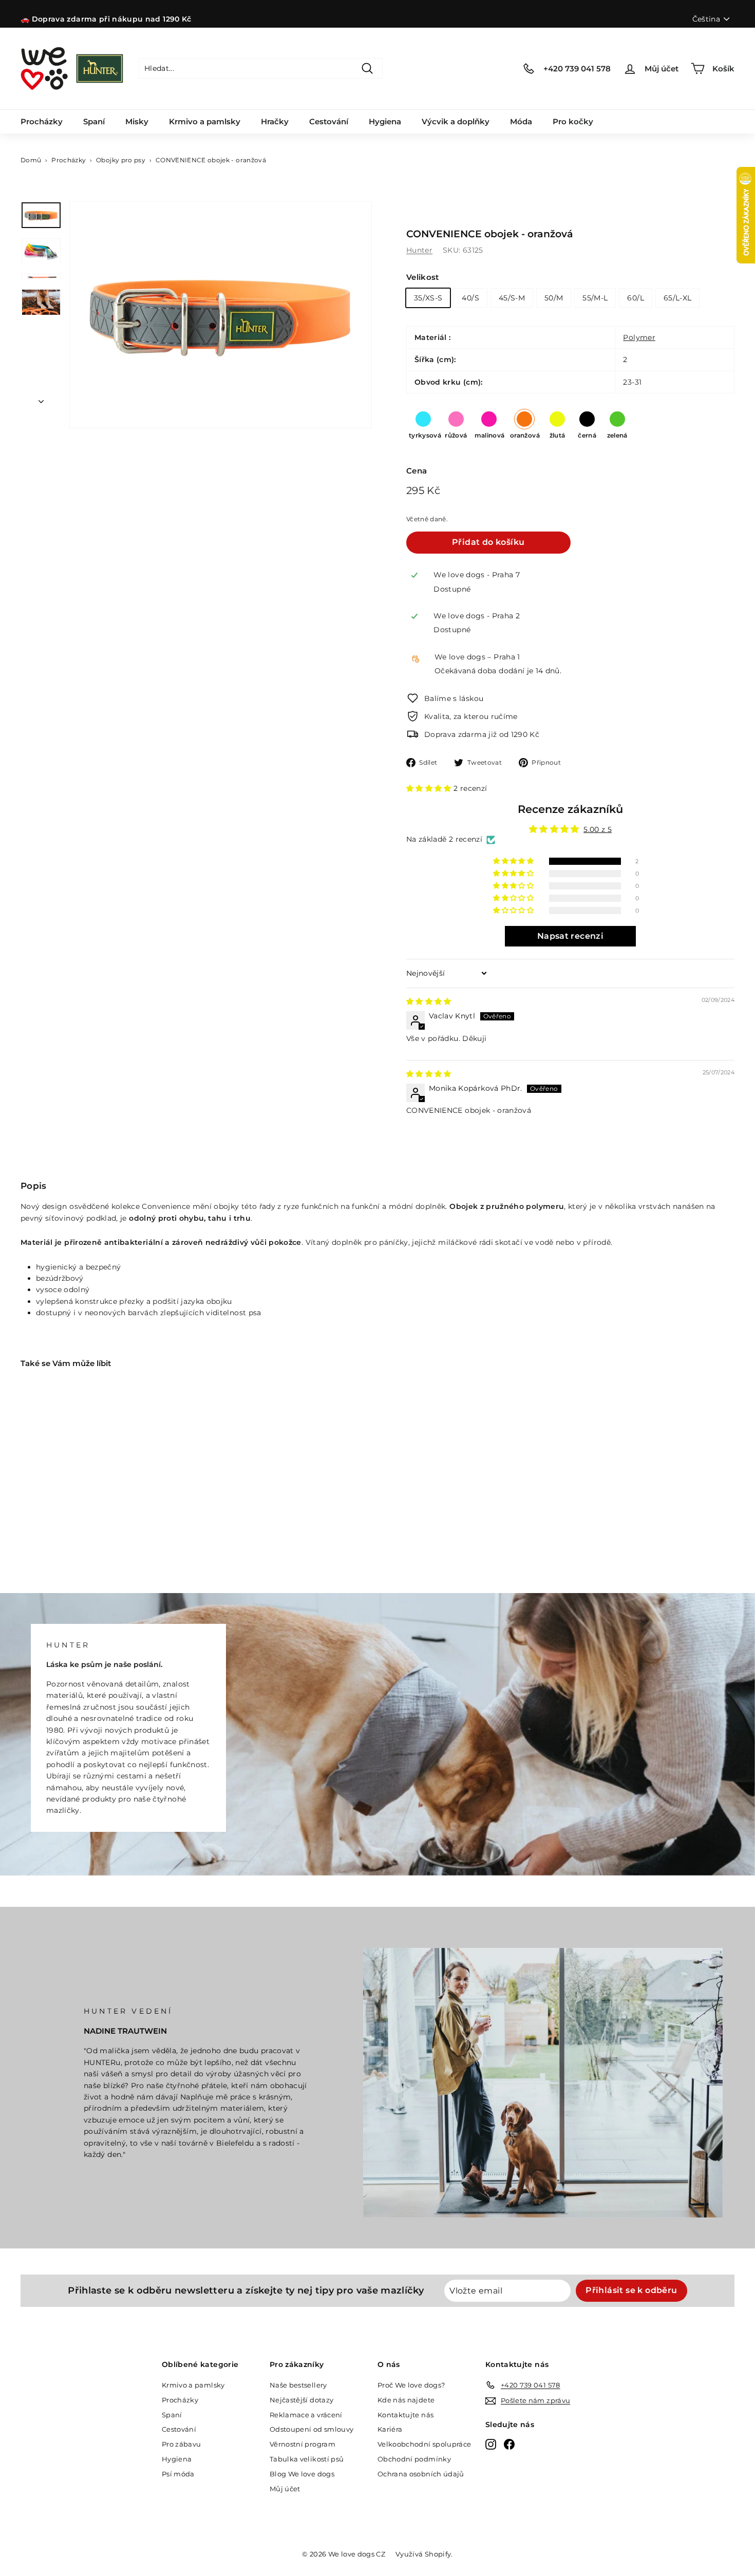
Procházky (42, 121)
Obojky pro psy (121, 160)
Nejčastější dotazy (301, 2400)
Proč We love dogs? (411, 2385)
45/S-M (512, 298)
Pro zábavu (182, 2444)
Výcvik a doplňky (456, 121)
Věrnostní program (303, 2444)
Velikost (423, 277)
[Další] (41, 399)
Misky (137, 121)
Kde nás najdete (406, 2400)
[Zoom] (221, 315)
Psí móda (178, 2474)
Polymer (639, 337)
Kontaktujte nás (405, 2415)
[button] (430, 788)
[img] (429, 1002)
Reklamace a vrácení (306, 2415)
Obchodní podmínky (414, 2459)
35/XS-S (428, 298)
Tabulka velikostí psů (307, 2459)
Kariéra (390, 2429)
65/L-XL (677, 298)
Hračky (275, 121)
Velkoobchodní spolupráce (424, 2444)
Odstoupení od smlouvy (312, 2429)
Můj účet (285, 2489)
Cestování (329, 121)
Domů (31, 160)
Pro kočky (573, 121)
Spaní (94, 121)
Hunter (419, 250)
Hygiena (385, 121)
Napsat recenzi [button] (570, 936)
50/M (554, 298)
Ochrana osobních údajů (421, 2474)
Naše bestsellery (298, 2385)
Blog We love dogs (302, 2474)
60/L (635, 298)
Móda (521, 121)
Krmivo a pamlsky (205, 121)
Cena (417, 471)
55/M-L (595, 298)
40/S (470, 298)
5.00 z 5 (598, 829)
